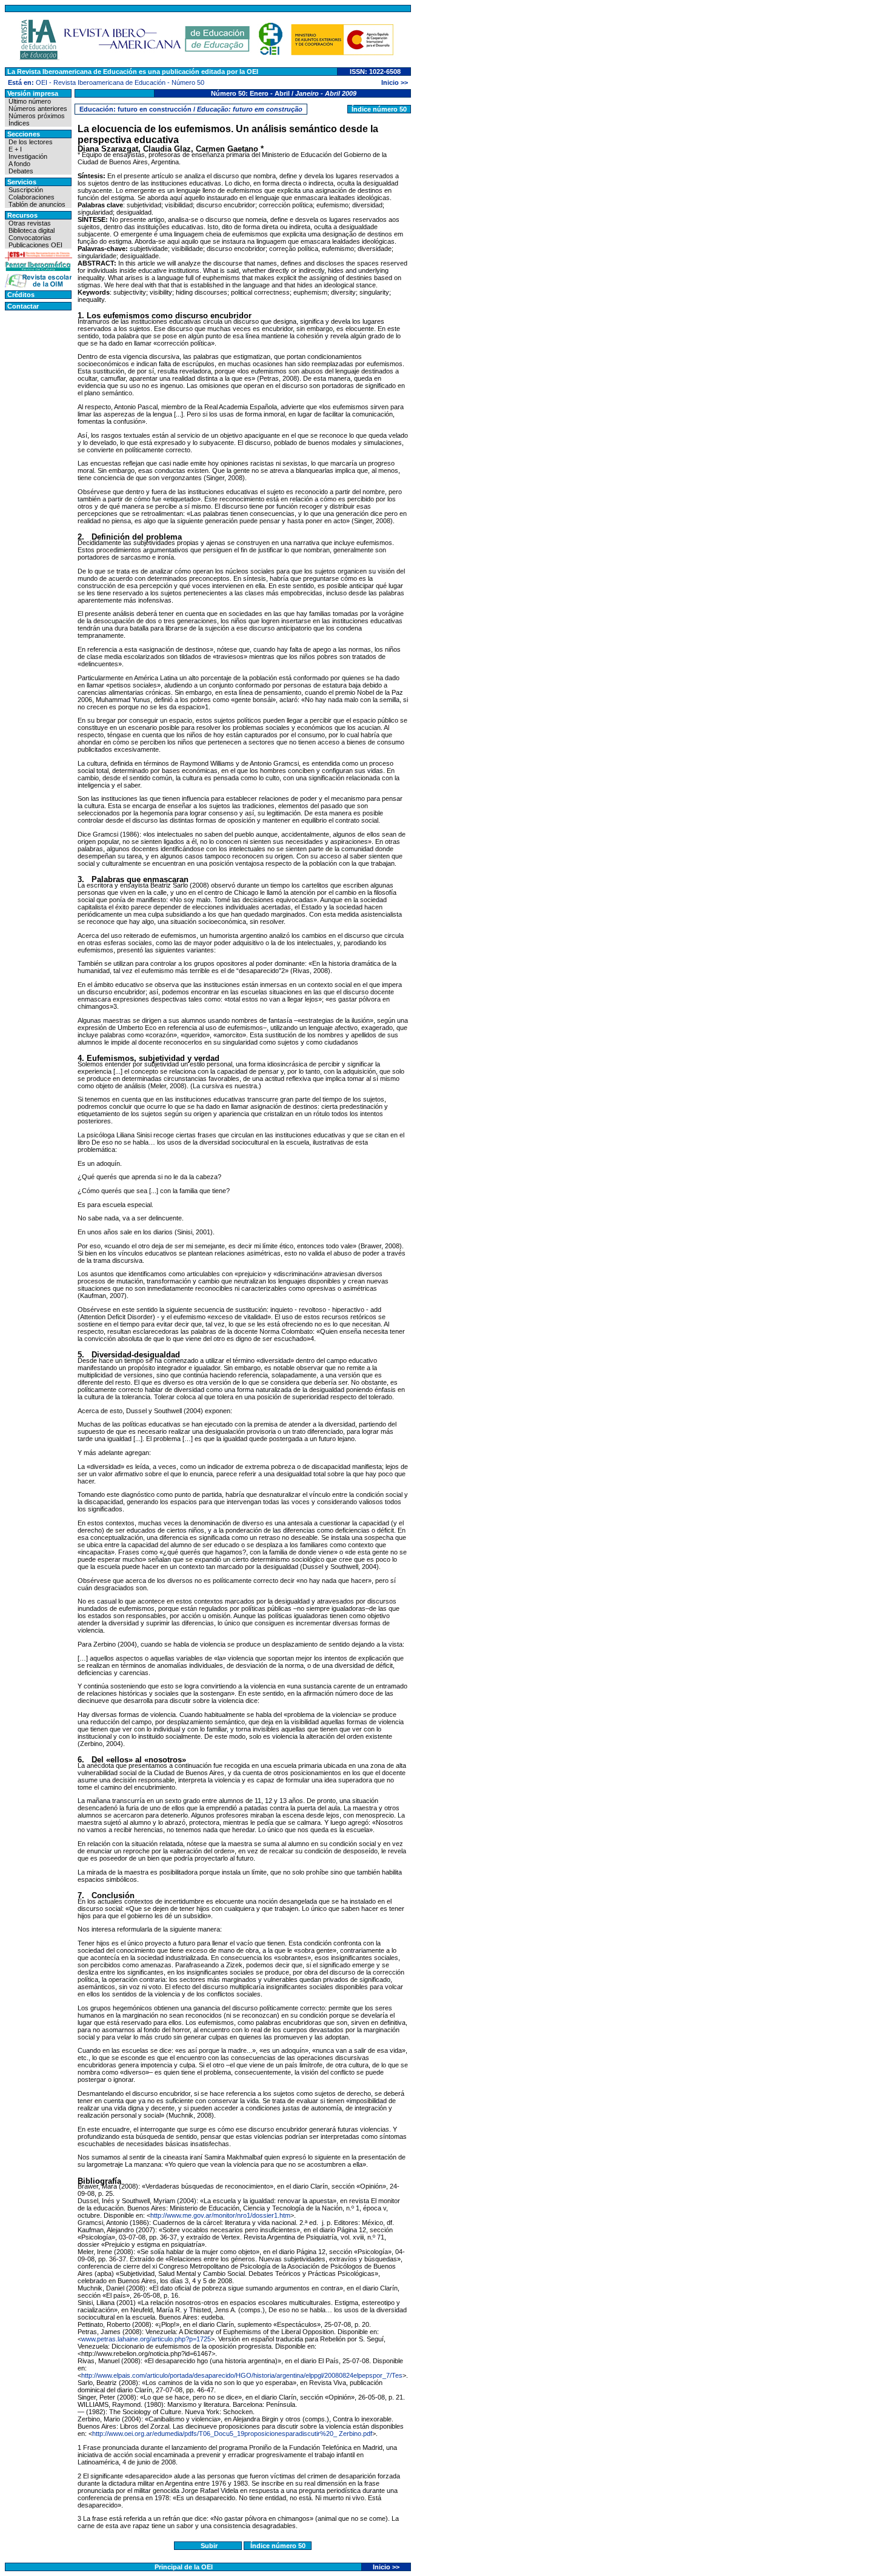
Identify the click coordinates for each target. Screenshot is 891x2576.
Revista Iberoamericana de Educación (109, 82)
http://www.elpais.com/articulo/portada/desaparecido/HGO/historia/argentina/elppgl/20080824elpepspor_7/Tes (242, 2375)
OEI (42, 82)
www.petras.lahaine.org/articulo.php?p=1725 (146, 2339)
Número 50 (188, 82)
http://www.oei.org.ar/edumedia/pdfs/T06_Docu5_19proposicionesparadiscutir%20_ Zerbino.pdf (232, 2434)
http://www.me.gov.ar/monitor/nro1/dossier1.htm (220, 2215)
